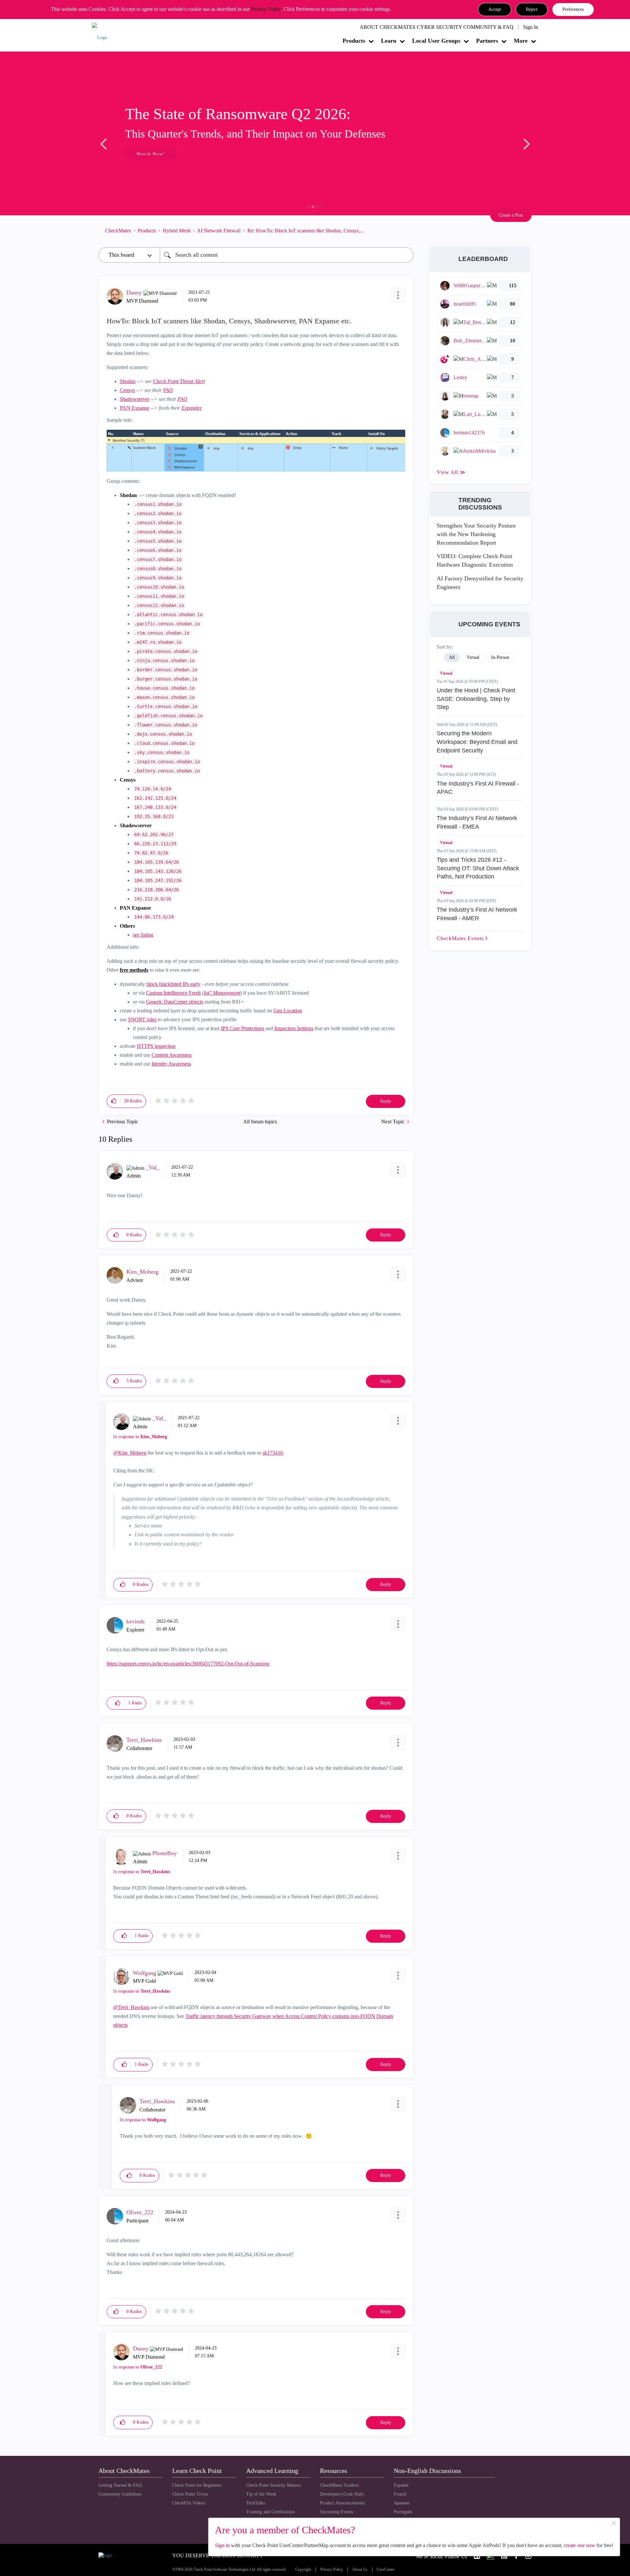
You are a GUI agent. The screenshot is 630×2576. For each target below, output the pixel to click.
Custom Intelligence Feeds (173, 993)
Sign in (222, 2545)
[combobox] (287, 255)
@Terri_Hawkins (131, 2007)
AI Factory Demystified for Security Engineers (480, 583)
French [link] (400, 2494)
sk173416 (273, 1453)
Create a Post (511, 215)
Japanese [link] (402, 2503)
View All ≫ (451, 472)
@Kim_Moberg (130, 1453)
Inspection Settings (294, 1028)
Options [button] (405, 230)
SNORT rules (142, 1019)
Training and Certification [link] (270, 2512)
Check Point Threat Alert (179, 381)
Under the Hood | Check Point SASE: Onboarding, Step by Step (476, 699)
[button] (495, 10)
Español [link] (401, 2485)
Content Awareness (172, 1055)
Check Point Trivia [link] (190, 2494)
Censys (127, 390)
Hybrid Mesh (177, 231)
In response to (140, 1437)
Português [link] (403, 2512)
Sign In (531, 27)
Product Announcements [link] (342, 2503)
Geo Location (288, 1011)
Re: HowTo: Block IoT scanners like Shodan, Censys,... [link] (306, 231)
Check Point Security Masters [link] (273, 2485)
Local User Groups (436, 41)
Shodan (128, 381)
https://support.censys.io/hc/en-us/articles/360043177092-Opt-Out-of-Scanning (188, 1664)
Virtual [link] (473, 657)
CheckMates (118, 231)
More (521, 41)
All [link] (452, 657)
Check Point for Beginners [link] (197, 2485)
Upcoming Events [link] (336, 2512)
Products (354, 41)
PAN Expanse (135, 408)
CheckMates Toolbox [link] (339, 2485)
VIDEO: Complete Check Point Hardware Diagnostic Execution (475, 560)
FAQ (168, 390)
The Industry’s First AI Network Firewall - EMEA (477, 822)
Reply (386, 1101)
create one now (579, 2545)
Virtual (446, 673)
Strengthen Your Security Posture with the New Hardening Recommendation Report (476, 534)
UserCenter (386, 2570)
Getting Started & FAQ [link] (120, 2485)
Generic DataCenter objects (175, 1002)
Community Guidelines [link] (120, 2494)
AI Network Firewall (219, 231)
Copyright (303, 2570)
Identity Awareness (171, 1064)
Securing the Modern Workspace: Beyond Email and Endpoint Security (477, 742)
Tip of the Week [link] (261, 2494)
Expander (192, 408)
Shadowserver (135, 399)
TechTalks (255, 2503)
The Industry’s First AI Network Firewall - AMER (477, 914)
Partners (487, 41)
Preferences (573, 9)
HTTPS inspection (156, 1046)
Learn (389, 41)
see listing (143, 935)
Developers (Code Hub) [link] (342, 2494)
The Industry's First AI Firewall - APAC (478, 788)
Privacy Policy (266, 9)
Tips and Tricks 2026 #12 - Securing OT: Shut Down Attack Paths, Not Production (478, 868)
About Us (360, 2570)
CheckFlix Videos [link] (189, 2503)
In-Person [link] (500, 657)
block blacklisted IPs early (173, 984)
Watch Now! (142, 154)
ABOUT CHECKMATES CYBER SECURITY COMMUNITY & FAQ (437, 27)
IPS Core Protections (242, 1028)
